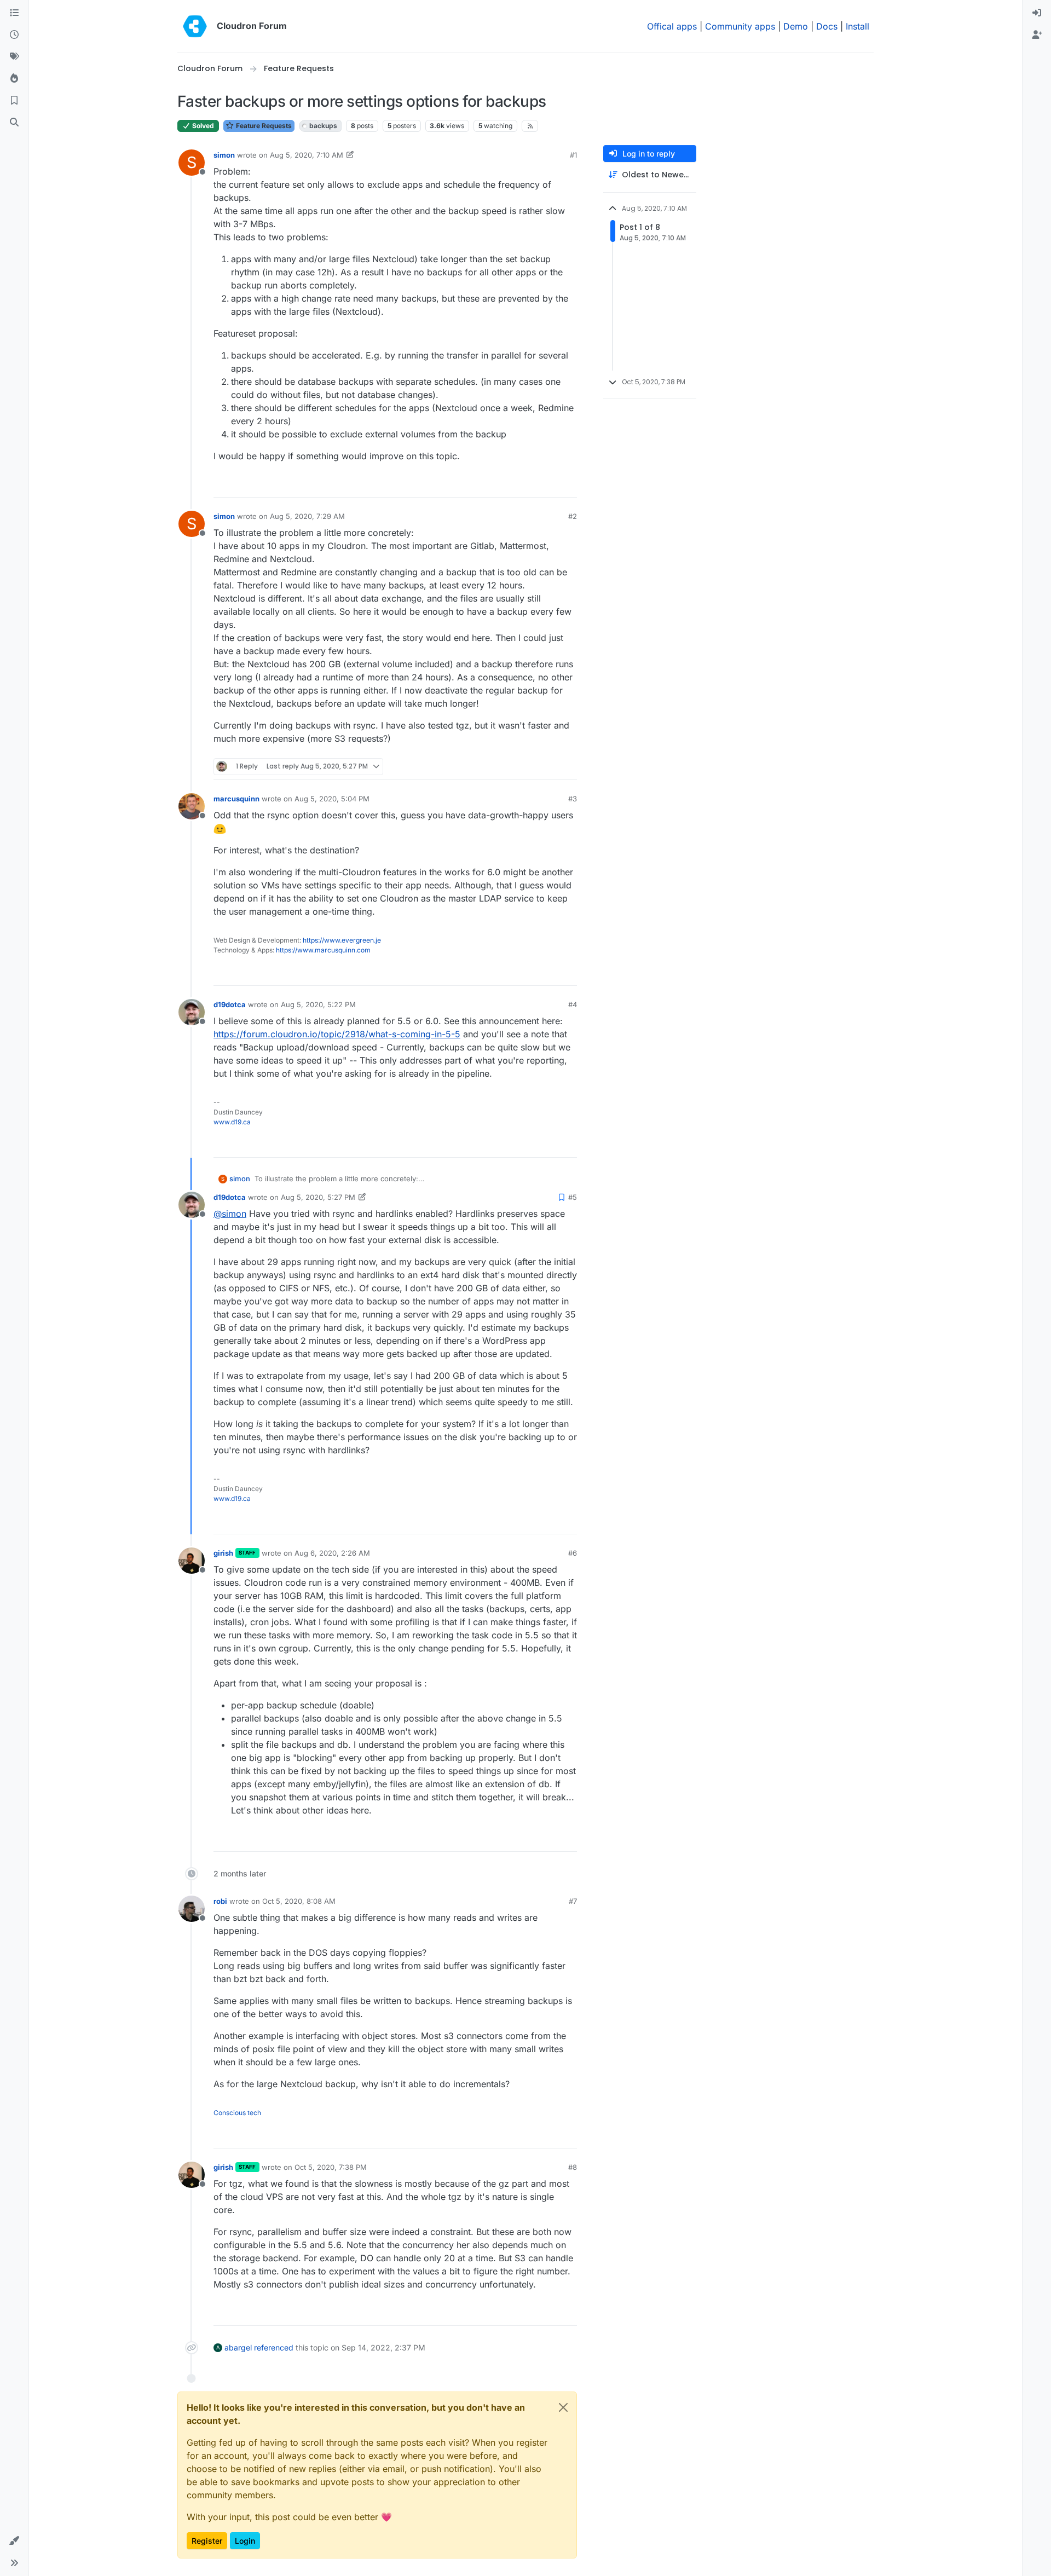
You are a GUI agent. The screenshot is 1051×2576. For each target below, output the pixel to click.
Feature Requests (263, 126)
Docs (827, 26)
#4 (573, 1004)
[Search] (14, 123)
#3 (573, 799)
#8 (573, 2167)
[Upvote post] (551, 484)
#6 (573, 1553)
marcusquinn (236, 799)
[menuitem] (1037, 13)
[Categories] (14, 13)
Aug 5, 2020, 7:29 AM (307, 516)
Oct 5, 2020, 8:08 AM (299, 1901)
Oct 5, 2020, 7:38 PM (331, 2167)
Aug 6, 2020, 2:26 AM (332, 1553)
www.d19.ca (232, 1122)
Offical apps (672, 26)
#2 (573, 516)
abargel (238, 2347)
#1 (573, 155)
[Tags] (14, 57)
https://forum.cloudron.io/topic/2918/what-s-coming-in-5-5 (337, 1034)
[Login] (1037, 13)
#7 (573, 1901)
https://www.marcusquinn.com (323, 950)
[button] (14, 2541)
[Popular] (14, 79)
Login (245, 2541)
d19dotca (230, 1004)
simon (224, 155)
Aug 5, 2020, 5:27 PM (318, 1197)
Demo (796, 26)
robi (220, 1901)
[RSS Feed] (530, 126)
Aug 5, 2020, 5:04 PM (332, 799)
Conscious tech (237, 2113)
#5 (573, 1197)
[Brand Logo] (195, 26)
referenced (274, 2347)
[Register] (1037, 35)
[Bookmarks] (14, 101)
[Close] (563, 2407)
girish (223, 1553)
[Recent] (14, 35)
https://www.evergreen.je (342, 940)
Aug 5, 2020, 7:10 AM (307, 155)
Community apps (740, 26)
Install (857, 26)
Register (207, 2541)
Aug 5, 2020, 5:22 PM (318, 1004)
